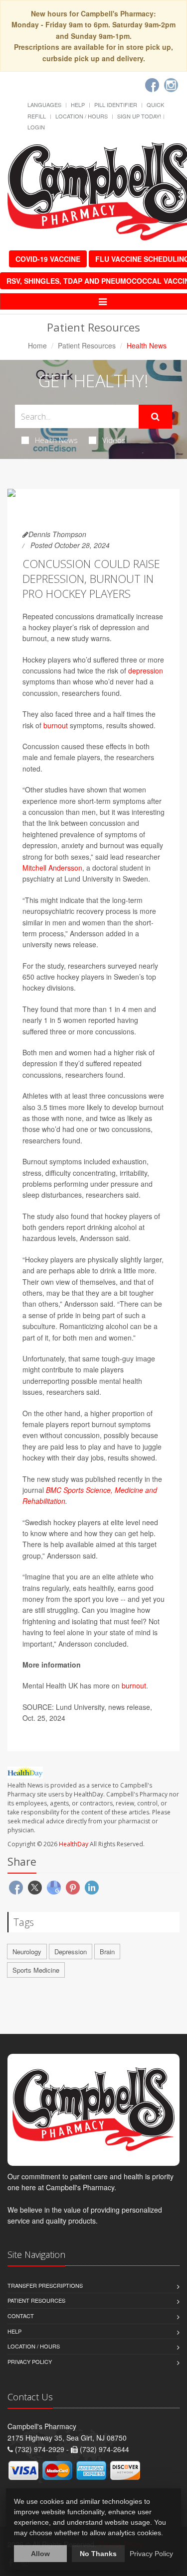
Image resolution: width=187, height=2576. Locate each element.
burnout (56, 725)
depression (146, 671)
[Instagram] (171, 85)
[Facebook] (152, 85)
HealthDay (74, 1844)
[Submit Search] (155, 417)
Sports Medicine (36, 1970)
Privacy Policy (30, 2361)
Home (37, 345)
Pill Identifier (116, 105)
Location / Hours (82, 116)
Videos (114, 440)
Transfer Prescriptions (45, 2285)
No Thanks (98, 2554)
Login (36, 127)
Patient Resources (87, 345)
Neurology (27, 1952)
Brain (107, 1952)
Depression (71, 1952)
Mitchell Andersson (52, 868)
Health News (56, 440)
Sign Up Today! (139, 116)
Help (78, 105)
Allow (40, 2554)
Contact (21, 2316)
